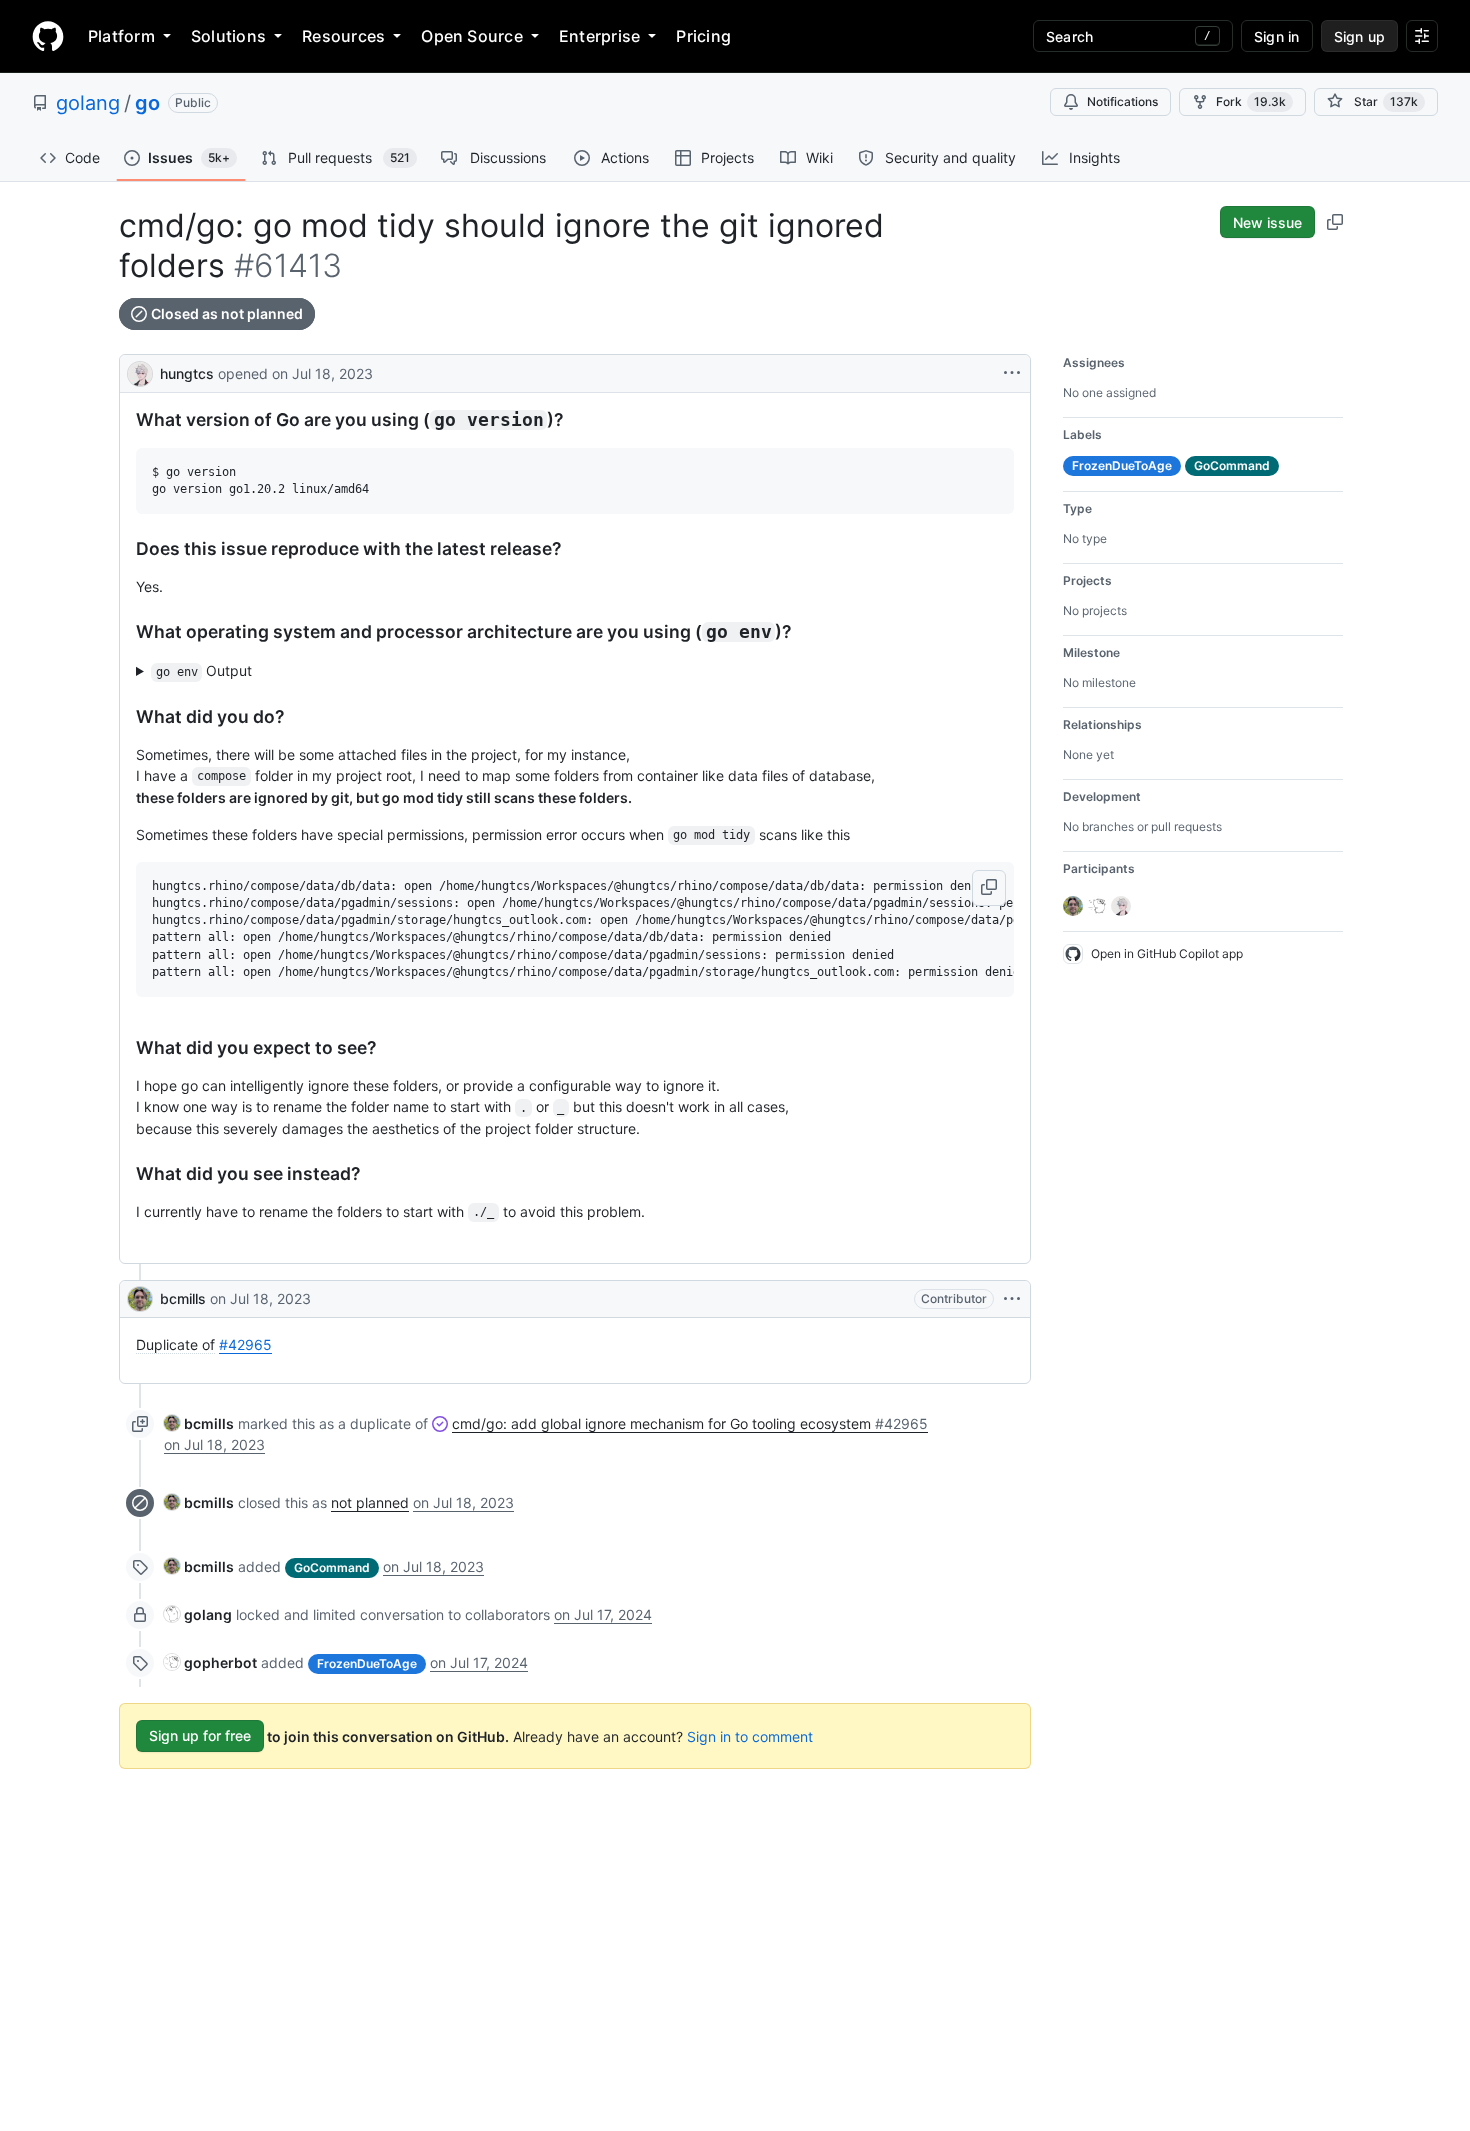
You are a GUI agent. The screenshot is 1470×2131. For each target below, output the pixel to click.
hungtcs (187, 373)
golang (88, 103)
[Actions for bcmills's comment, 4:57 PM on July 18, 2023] (1012, 1299)
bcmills (183, 1298)
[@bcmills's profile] (140, 1299)
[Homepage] (48, 36)
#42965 (245, 1344)
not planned (370, 1502)
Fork (1251, 101)
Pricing (703, 36)
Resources (343, 36)
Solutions (228, 36)
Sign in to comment (750, 1735)
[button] (989, 888)
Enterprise (599, 36)
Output (204, 670)
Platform (121, 36)
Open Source (472, 36)
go (147, 103)
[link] (199, 1423)
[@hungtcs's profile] (140, 371)
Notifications (1122, 101)
